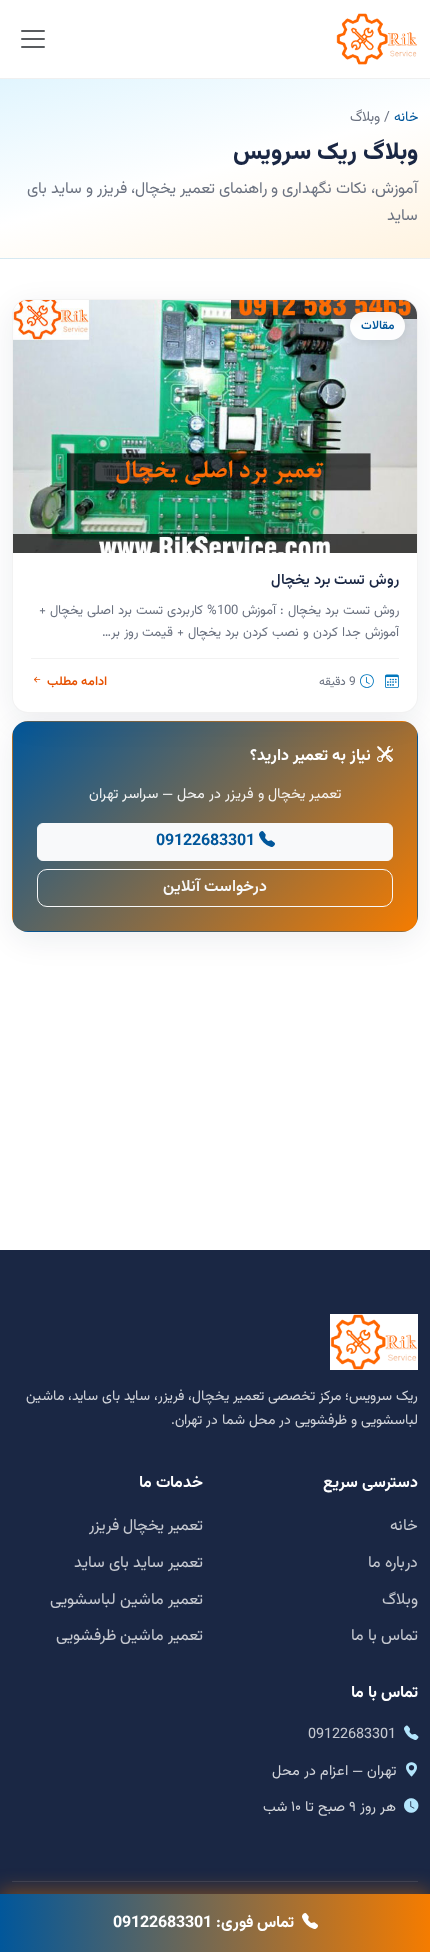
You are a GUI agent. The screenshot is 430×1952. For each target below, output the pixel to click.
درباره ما (393, 1563)
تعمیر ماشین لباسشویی (126, 1600)
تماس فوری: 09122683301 (203, 1923)
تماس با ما (384, 1636)
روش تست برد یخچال (335, 580)
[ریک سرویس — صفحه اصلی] (377, 39)
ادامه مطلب (76, 682)
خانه (406, 118)
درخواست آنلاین (215, 887)
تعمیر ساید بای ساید (138, 1563)
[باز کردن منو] (33, 39)
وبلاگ (400, 1600)
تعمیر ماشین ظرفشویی (129, 1636)
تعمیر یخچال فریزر (146, 1526)
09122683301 (205, 841)
